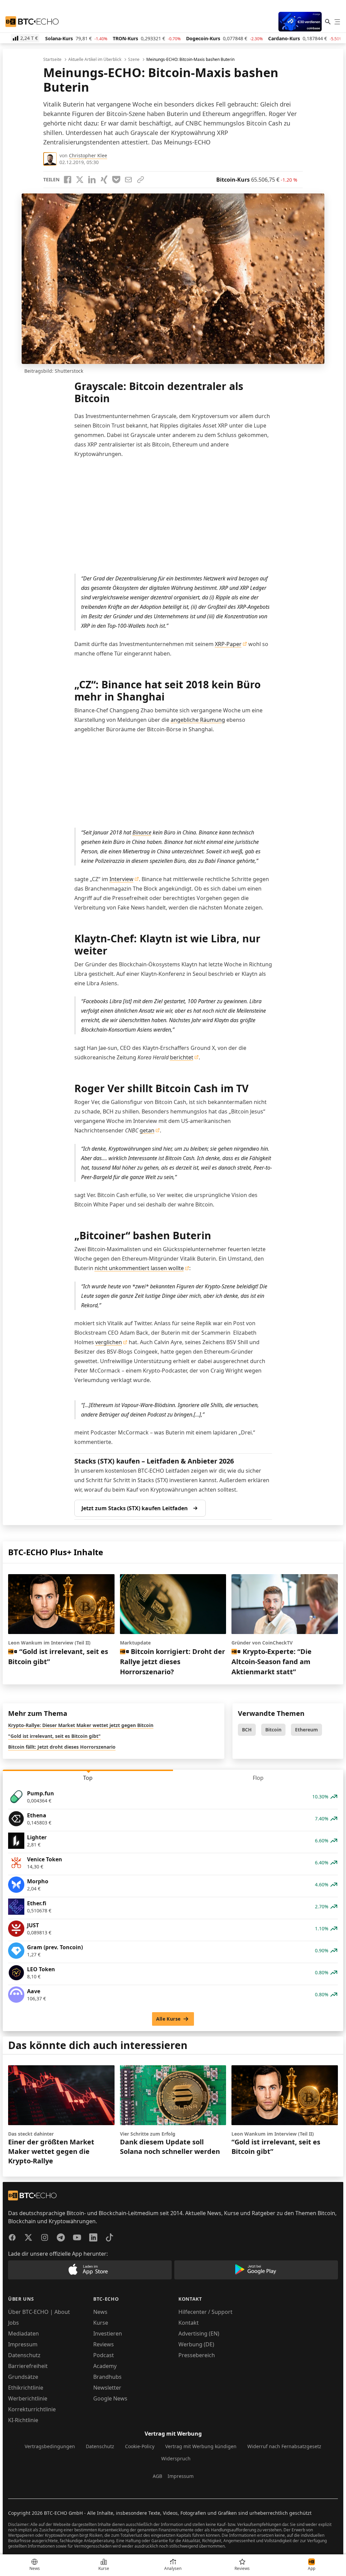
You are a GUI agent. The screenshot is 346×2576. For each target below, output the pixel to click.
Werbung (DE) (196, 2344)
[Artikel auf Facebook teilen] (68, 180)
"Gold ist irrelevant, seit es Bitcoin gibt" (54, 1736)
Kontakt (189, 2323)
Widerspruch (176, 2458)
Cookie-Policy (140, 2446)
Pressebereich (197, 2355)
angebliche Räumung (198, 720)
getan (147, 1130)
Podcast (104, 2355)
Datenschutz (24, 2355)
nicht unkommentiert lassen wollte (139, 1268)
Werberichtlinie (28, 2398)
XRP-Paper (228, 644)
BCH (247, 1730)
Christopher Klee (88, 155)
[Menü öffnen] (337, 22)
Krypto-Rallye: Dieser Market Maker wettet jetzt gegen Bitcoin (81, 1725)
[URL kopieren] (141, 180)
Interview (121, 879)
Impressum (23, 2344)
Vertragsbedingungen (50, 2446)
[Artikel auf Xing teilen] (104, 180)
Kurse (101, 2323)
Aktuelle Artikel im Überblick (95, 60)
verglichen (109, 1342)
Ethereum (306, 1730)
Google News (110, 2398)
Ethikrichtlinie (26, 2388)
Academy (105, 2366)
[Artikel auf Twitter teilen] (80, 180)
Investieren (108, 2333)
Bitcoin (273, 1730)
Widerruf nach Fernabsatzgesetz (284, 2446)
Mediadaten (23, 2333)
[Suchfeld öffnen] (328, 22)
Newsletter (107, 2388)
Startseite (52, 60)
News (100, 2312)
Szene (134, 60)
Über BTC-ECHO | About (39, 2312)
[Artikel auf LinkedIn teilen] (92, 180)
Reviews (104, 2344)
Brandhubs (107, 2377)
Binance (142, 832)
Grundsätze (23, 2377)
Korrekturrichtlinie (32, 2409)
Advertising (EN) (199, 2333)
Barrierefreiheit (28, 2366)
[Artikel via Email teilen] (128, 180)
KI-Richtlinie (23, 2420)
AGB (157, 2476)
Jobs (14, 2323)
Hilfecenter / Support (205, 2312)
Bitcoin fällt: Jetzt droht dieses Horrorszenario (62, 1747)
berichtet (182, 1057)
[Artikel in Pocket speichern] (116, 180)
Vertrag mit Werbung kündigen (201, 2446)
